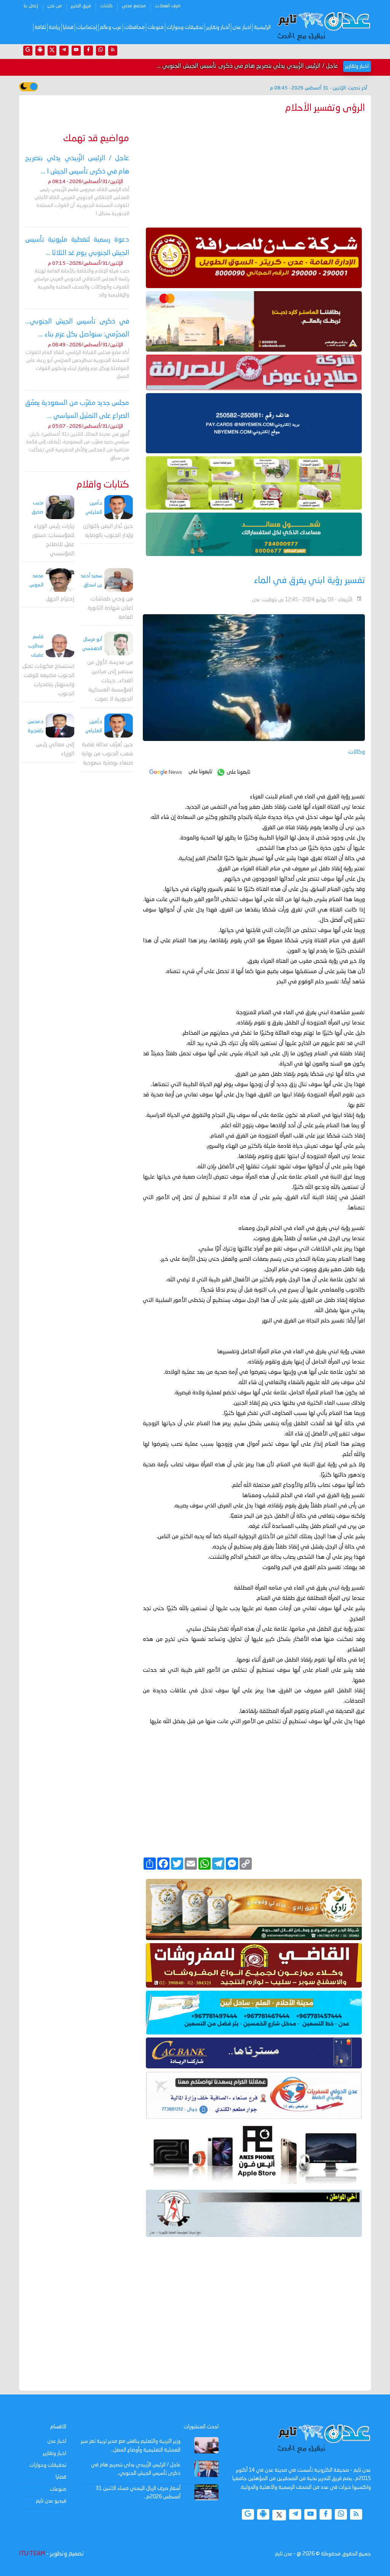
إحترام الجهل (60, 599)
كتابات (106, 6)
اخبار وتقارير (54, 2453)
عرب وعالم (111, 27)
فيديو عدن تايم (51, 2501)
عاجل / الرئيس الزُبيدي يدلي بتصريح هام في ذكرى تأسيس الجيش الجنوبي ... (248, 66)
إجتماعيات (87, 27)
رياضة (54, 27)
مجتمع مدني (134, 6)
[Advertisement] (254, 169)
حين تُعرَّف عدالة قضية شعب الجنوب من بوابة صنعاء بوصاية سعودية (107, 754)
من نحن (54, 6)
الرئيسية (262, 27)
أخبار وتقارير (218, 27)
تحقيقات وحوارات (185, 27)
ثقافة (40, 27)
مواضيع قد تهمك (96, 139)
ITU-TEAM (32, 2554)
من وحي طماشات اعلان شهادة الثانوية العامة (110, 608)
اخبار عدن (242, 27)
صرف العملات (168, 6)
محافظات (134, 27)
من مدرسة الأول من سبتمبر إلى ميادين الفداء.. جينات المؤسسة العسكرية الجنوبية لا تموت (110, 681)
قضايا (68, 27)
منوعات (156, 27)
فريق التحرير (81, 6)
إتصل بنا (31, 6)
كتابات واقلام (103, 485)
